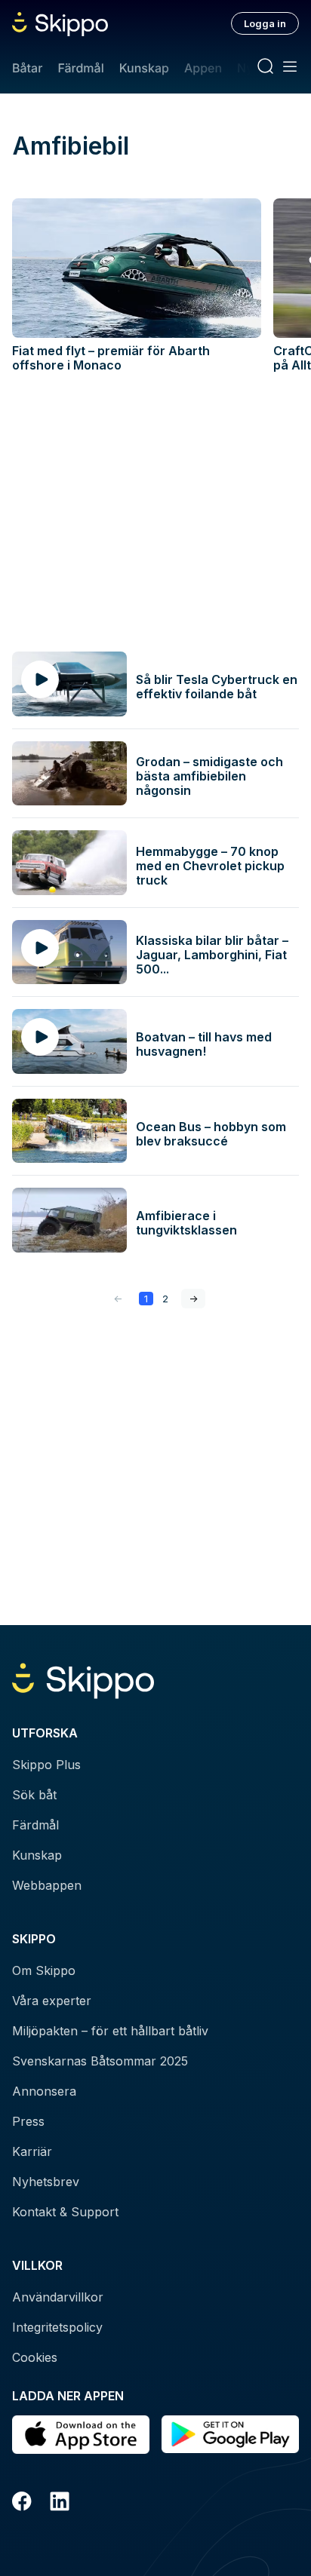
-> (193, 1299)
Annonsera (44, 2091)
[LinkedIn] (60, 2504)
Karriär (32, 2151)
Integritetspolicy (57, 2327)
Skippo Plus (46, 1765)
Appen (203, 68)
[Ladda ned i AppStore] (81, 2435)
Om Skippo (44, 1970)
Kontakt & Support (65, 2212)
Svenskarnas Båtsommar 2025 (100, 2061)
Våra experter (52, 2001)
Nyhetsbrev (46, 2182)
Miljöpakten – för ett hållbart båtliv (110, 2031)
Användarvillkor (58, 2297)
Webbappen (47, 1885)
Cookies (35, 2357)
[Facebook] (22, 2504)
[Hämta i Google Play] (230, 2435)
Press (28, 2121)
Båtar (27, 68)
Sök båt (34, 1795)
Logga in (265, 23)
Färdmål (80, 68)
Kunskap (144, 68)
